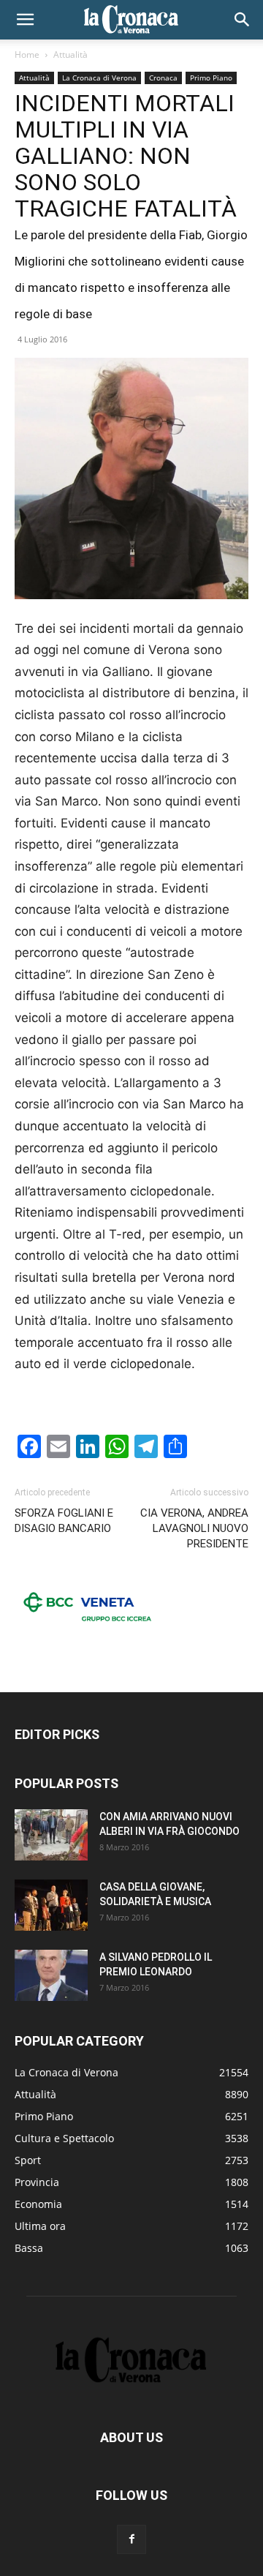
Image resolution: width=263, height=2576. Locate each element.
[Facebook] (131, 2539)
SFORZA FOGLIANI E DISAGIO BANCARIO (64, 1521)
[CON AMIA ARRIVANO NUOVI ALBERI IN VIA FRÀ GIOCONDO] (51, 1835)
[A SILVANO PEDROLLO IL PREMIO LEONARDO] (51, 1975)
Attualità (70, 55)
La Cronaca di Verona (99, 78)
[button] (25, 20)
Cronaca (163, 78)
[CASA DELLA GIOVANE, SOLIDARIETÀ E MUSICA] (51, 1905)
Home (27, 55)
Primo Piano (211, 78)
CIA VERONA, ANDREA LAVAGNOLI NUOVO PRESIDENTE (194, 1528)
